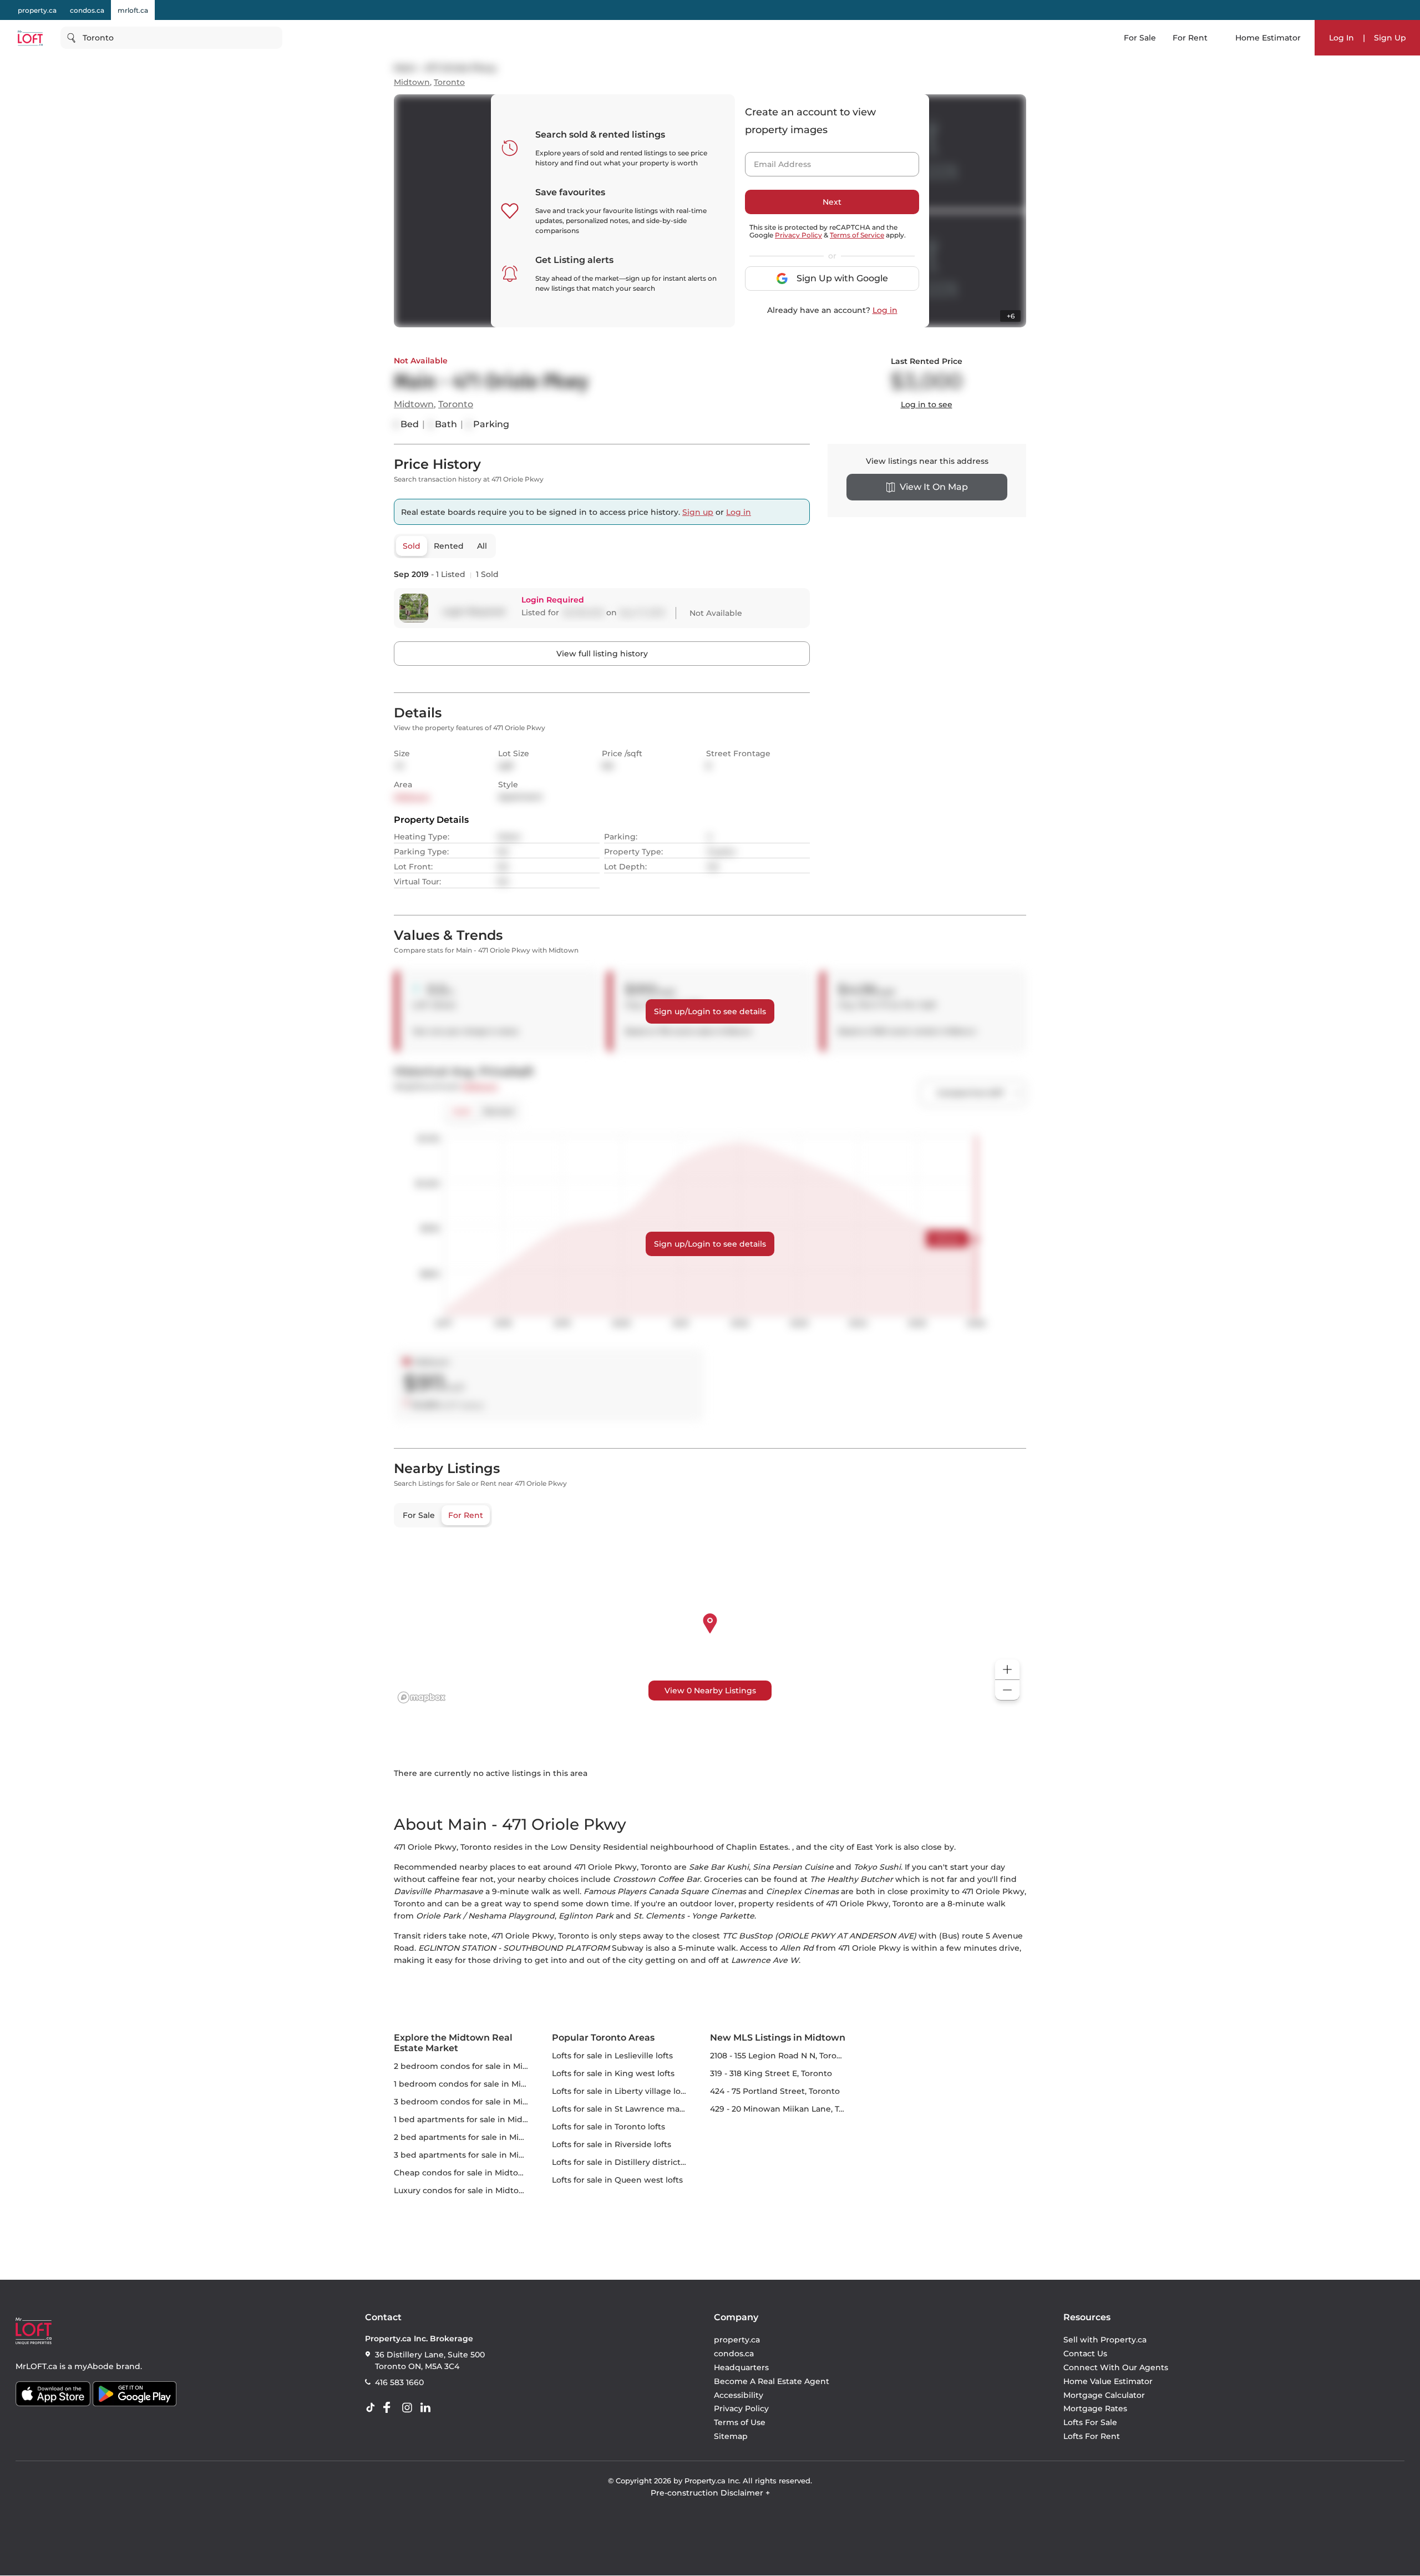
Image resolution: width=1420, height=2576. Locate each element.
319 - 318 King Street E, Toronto (771, 2073)
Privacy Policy (798, 235)
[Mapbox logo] (422, 1697)
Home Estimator (1268, 38)
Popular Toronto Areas (603, 2038)
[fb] (391, 2408)
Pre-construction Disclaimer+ (710, 2493)
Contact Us (1085, 2354)
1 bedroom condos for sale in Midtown (471, 2084)
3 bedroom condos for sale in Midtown (471, 2102)
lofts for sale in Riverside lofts (612, 2144)
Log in (885, 310)
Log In (1342, 38)
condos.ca (87, 10)
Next (832, 202)
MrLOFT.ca (36, 2366)
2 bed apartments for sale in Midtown (470, 2137)
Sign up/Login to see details (710, 1011)
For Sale (1140, 38)
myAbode (94, 2366)
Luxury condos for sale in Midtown (463, 2190)
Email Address (776, 161)
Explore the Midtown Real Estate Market (453, 2043)
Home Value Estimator (1108, 2381)
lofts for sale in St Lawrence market (624, 2109)
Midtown (412, 82)
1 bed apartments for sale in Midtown (469, 2119)
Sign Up (1390, 38)
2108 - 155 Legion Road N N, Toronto (780, 2056)
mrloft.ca (133, 10)
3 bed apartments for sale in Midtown (470, 2155)
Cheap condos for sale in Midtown (462, 2173)
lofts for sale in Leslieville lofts (612, 2056)
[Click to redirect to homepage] (30, 38)
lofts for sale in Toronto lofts (608, 2127)
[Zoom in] (1007, 1670)
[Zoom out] (1007, 1690)
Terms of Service (857, 235)
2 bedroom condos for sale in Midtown (471, 2066)
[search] (171, 38)
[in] (409, 2408)
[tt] (373, 2408)
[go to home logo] (34, 2331)
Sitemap (731, 2436)
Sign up (698, 512)
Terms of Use (740, 2422)
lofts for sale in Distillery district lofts (626, 2162)
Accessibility (739, 2395)
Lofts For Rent (1092, 2436)
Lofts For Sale (1090, 2422)
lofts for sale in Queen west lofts (617, 2180)
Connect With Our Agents (1116, 2367)
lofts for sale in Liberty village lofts (621, 2091)
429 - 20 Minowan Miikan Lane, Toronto (788, 2109)
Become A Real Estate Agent (772, 2381)
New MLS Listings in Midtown (778, 2038)
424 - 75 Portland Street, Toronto (775, 2091)
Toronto (449, 82)
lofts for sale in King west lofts (613, 2073)
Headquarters (741, 2367)
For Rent (1190, 38)
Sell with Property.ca (1105, 2340)
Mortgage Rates (1095, 2409)
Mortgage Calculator (1104, 2395)
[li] (428, 2408)
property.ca (37, 10)
